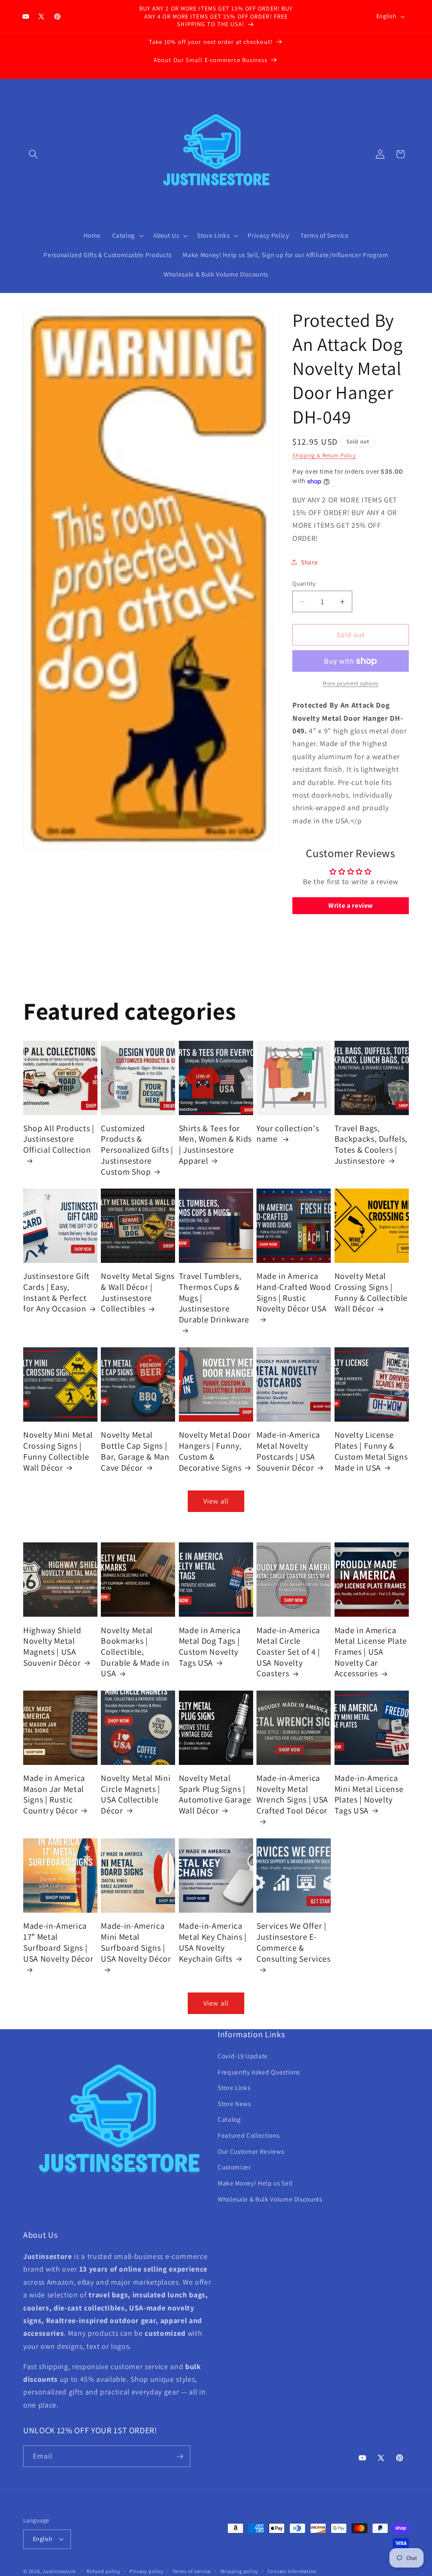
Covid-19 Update (243, 2056)
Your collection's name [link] (288, 1134)
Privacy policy (147, 2571)
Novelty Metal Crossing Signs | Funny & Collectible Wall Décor (371, 1292)
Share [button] (309, 562)
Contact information (292, 2571)
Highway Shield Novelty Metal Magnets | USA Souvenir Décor (52, 1647)
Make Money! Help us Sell (255, 2183)
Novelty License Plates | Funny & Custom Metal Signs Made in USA (371, 1451)
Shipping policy (239, 2571)
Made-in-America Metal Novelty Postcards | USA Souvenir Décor (288, 1451)
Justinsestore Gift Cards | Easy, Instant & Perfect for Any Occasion (57, 1292)
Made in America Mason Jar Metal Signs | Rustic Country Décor (54, 1794)
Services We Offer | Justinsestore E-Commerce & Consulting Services (294, 1942)
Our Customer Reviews (251, 2151)
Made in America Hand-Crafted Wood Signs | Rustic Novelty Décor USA (294, 1292)
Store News (234, 2104)
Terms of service (192, 2571)
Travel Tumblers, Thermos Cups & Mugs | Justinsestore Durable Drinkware (214, 1298)
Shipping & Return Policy (324, 455)
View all (216, 1501)
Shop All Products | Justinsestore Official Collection (59, 1139)
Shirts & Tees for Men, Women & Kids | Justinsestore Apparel (215, 1145)
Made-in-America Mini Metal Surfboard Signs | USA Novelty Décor (136, 1942)
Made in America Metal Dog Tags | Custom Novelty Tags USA (210, 1647)
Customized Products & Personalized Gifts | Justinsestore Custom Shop (137, 1150)
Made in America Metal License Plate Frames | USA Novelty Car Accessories (371, 1652)
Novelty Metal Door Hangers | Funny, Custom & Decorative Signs (215, 1451)
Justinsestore (59, 2571)
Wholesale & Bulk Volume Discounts (270, 2199)
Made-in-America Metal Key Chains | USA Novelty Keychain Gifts (213, 1942)
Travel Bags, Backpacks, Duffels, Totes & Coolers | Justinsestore (371, 1145)
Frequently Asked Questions (259, 2072)
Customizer (234, 2167)
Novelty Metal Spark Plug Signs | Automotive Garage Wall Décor (215, 1794)
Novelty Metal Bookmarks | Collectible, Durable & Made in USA (135, 1652)
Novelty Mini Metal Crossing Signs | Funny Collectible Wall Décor (58, 1451)
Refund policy (103, 2571)
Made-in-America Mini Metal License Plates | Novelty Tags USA (369, 1794)
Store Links (234, 2087)
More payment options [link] (351, 683)
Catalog (229, 2119)
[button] (33, 154)
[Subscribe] (180, 2457)
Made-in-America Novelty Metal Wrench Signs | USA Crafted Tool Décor (292, 1794)
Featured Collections (248, 2135)
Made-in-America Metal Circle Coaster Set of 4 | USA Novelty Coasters (288, 1652)
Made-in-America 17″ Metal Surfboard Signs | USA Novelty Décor (58, 1942)
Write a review (351, 905)
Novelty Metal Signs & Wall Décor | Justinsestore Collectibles (138, 1292)
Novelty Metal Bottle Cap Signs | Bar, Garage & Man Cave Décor (135, 1451)
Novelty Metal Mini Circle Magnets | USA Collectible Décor (136, 1794)
